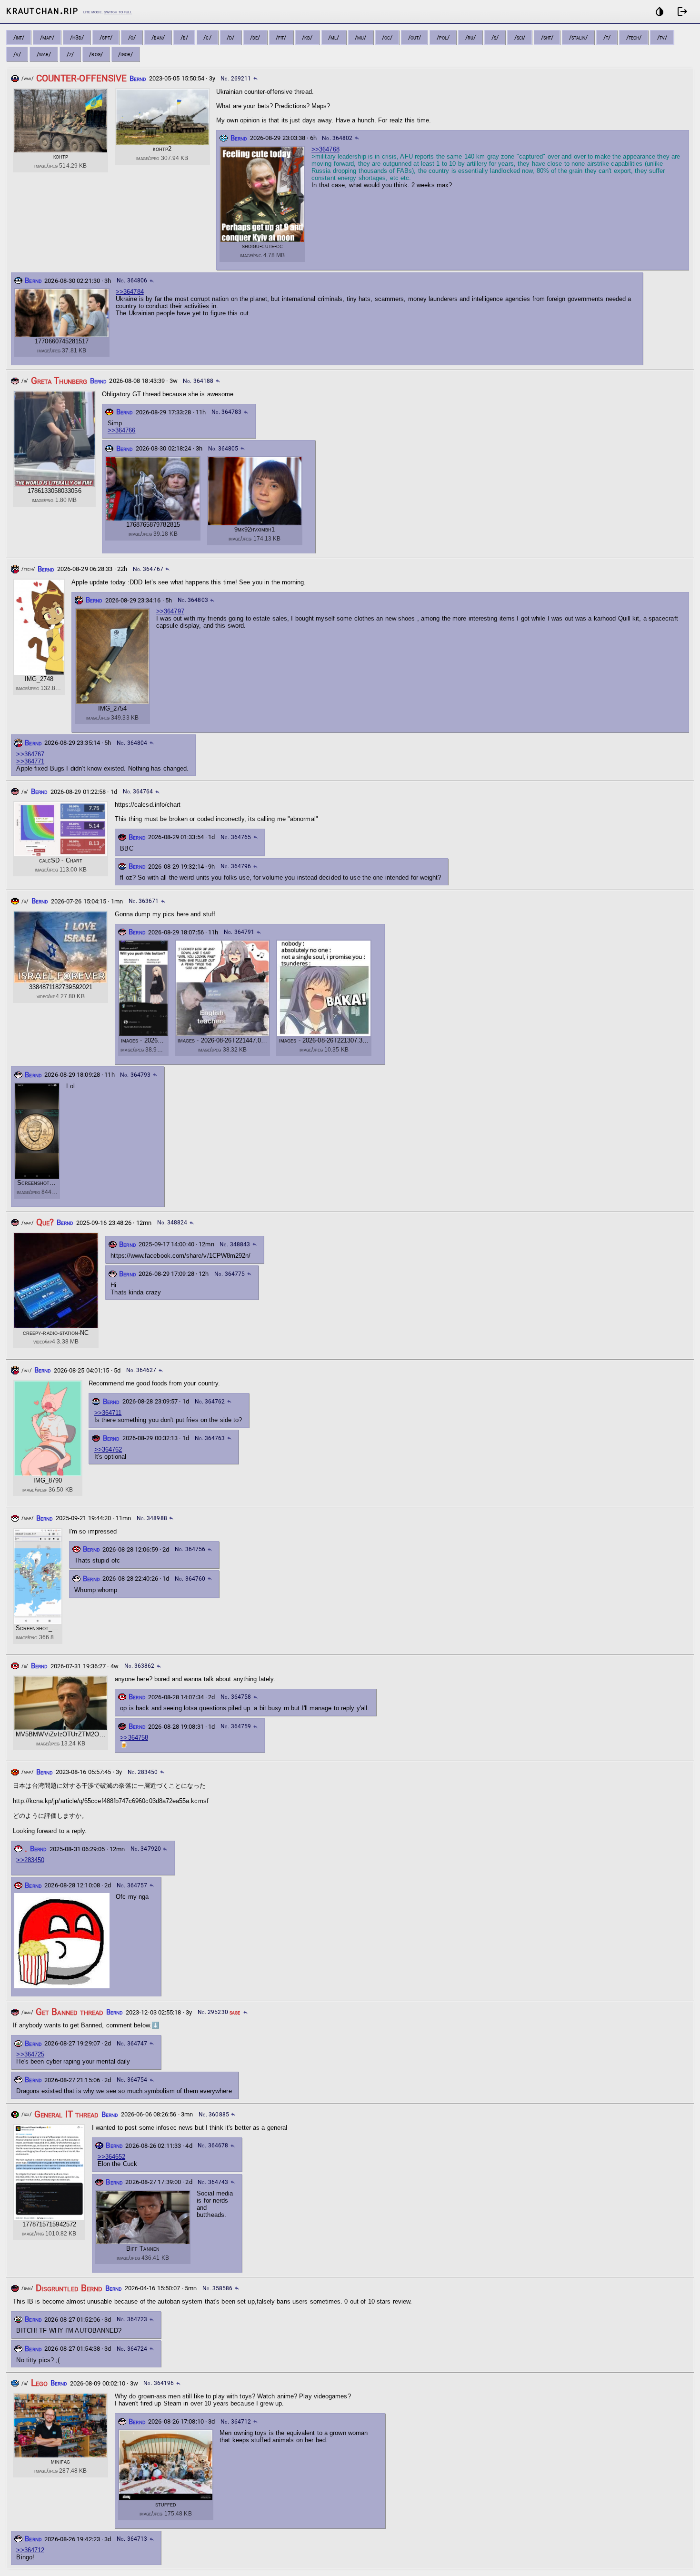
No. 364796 (236, 866)
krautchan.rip (42, 10)
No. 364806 (132, 281)
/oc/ (387, 37)
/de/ (255, 37)
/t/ (607, 37)
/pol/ (443, 37)
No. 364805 (223, 449)
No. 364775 (230, 1274)
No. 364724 (132, 2349)
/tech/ (634, 37)
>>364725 (30, 2054)
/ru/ (470, 37)
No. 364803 (193, 600)
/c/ (207, 37)
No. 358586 (218, 2288)
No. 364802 (337, 138)
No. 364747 (132, 2044)
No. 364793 (135, 1075)
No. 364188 (198, 381)
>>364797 (170, 611)
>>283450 (30, 1860)
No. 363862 (140, 1666)
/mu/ (360, 37)
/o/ (132, 37)
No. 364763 (210, 1438)
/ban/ (158, 37)
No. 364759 (236, 1726)
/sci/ (520, 37)
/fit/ (281, 37)
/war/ (44, 54)
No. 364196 (159, 2383)
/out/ (415, 37)
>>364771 (30, 761)
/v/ (17, 54)
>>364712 (30, 2550)
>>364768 (325, 149)
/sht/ (547, 37)
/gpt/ (106, 37)
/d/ (230, 37)
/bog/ (96, 54)
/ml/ (334, 37)
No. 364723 (132, 2319)
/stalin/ (579, 37)
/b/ (184, 37)
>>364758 (134, 1738)
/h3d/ (77, 37)
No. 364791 (239, 932)
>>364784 (130, 292)
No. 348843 (235, 1244)
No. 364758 (236, 1697)
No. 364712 (236, 2422)
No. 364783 (227, 412)
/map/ (47, 37)
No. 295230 (213, 2012)
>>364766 (122, 430)
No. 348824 (172, 1223)
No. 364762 (210, 1402)
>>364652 (112, 2157)
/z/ (70, 54)
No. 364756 (190, 1549)
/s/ (495, 37)
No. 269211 (236, 79)
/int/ (19, 37)
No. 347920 (146, 1849)
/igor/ (125, 54)
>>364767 (30, 754)
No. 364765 (236, 837)
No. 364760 (190, 1579)
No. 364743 (213, 2182)
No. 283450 (143, 1772)
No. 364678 (213, 2145)
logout (682, 11)
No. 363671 (144, 901)
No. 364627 (141, 1370)
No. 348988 (152, 1518)
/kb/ (307, 37)
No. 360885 (214, 2115)
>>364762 (108, 1449)
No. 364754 (132, 2080)
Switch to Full (118, 12)
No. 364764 (138, 792)
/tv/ (662, 37)
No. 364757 (132, 1885)
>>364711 (108, 1413)
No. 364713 (132, 2539)
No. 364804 (132, 743)
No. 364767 (148, 569)
